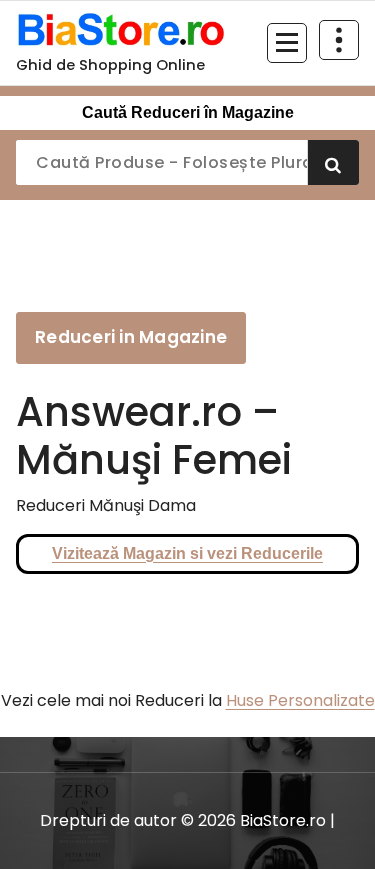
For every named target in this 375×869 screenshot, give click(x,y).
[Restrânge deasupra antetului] (339, 40)
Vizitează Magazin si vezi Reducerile (187, 553)
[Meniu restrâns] (287, 43)
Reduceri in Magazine (131, 337)
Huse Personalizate (300, 700)
